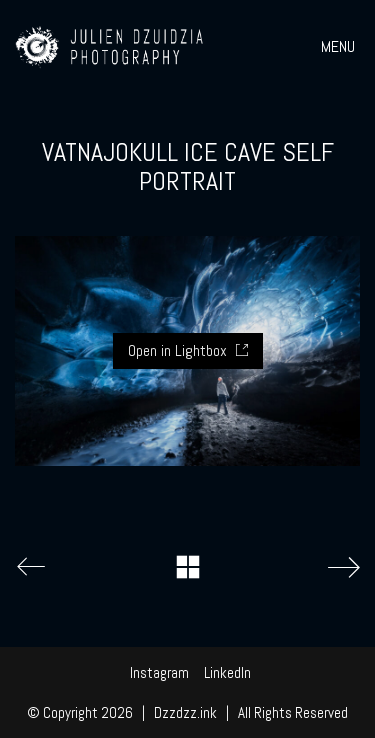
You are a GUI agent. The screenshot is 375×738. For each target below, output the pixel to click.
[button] (340, 47)
